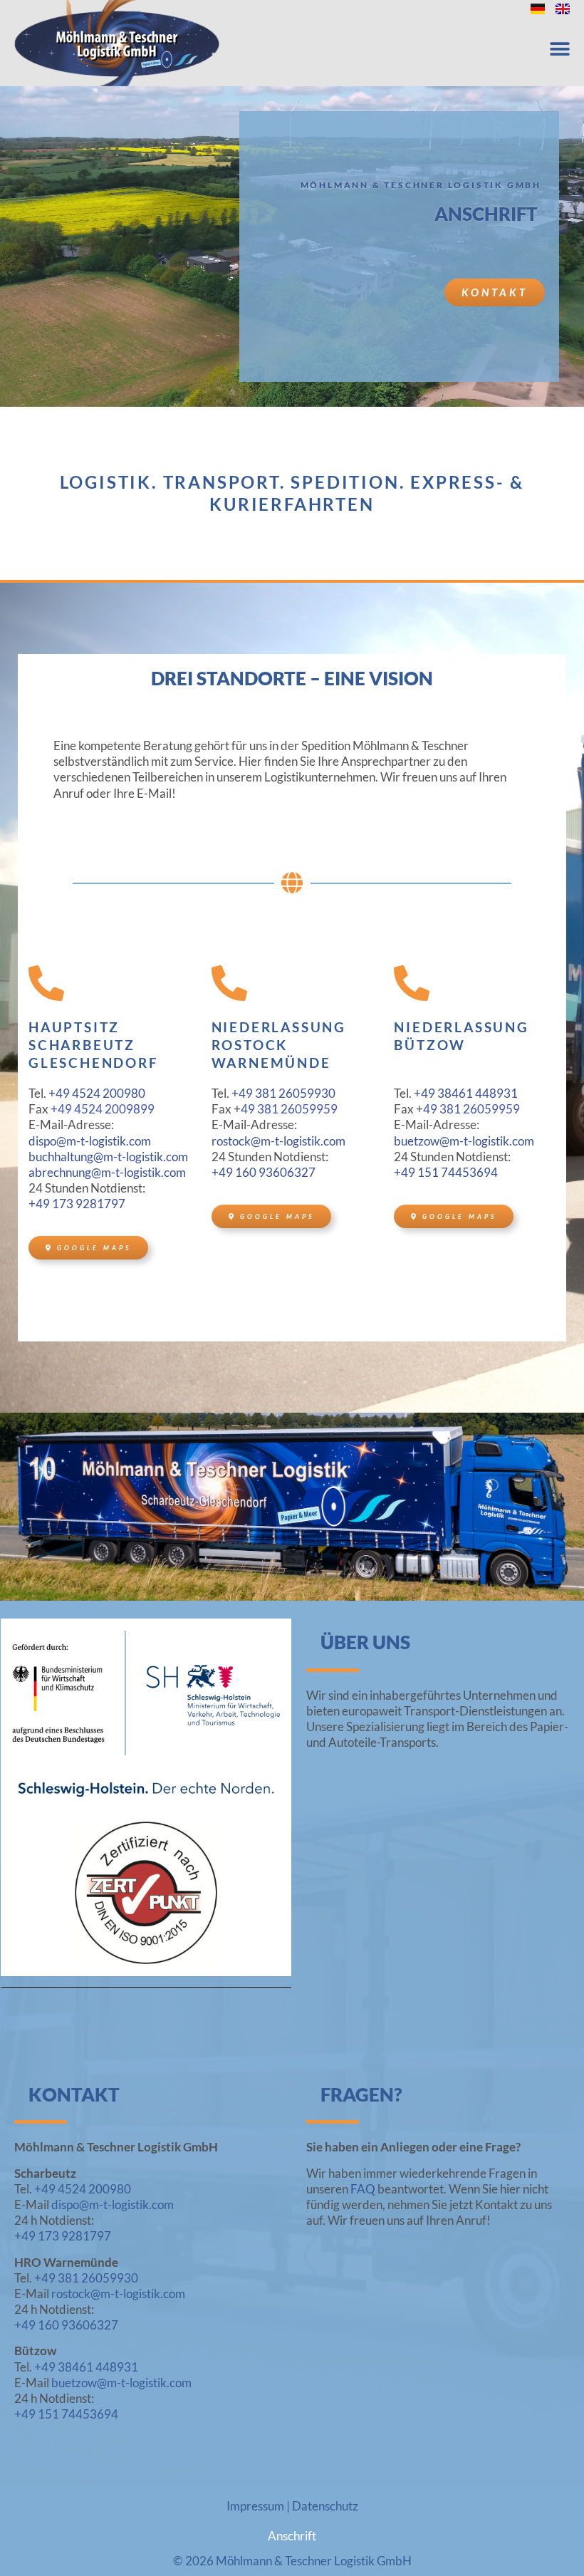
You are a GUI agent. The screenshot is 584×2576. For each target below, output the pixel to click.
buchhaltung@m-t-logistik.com (108, 1157)
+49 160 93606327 (264, 1172)
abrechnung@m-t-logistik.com (107, 1172)
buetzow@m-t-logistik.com (464, 1141)
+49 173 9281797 (77, 1204)
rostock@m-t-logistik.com (278, 1141)
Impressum (255, 2506)
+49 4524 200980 (97, 1093)
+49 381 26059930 (283, 1093)
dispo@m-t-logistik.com (90, 1141)
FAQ (363, 2189)
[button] (559, 50)
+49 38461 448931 (466, 1093)
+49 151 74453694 (446, 1172)
